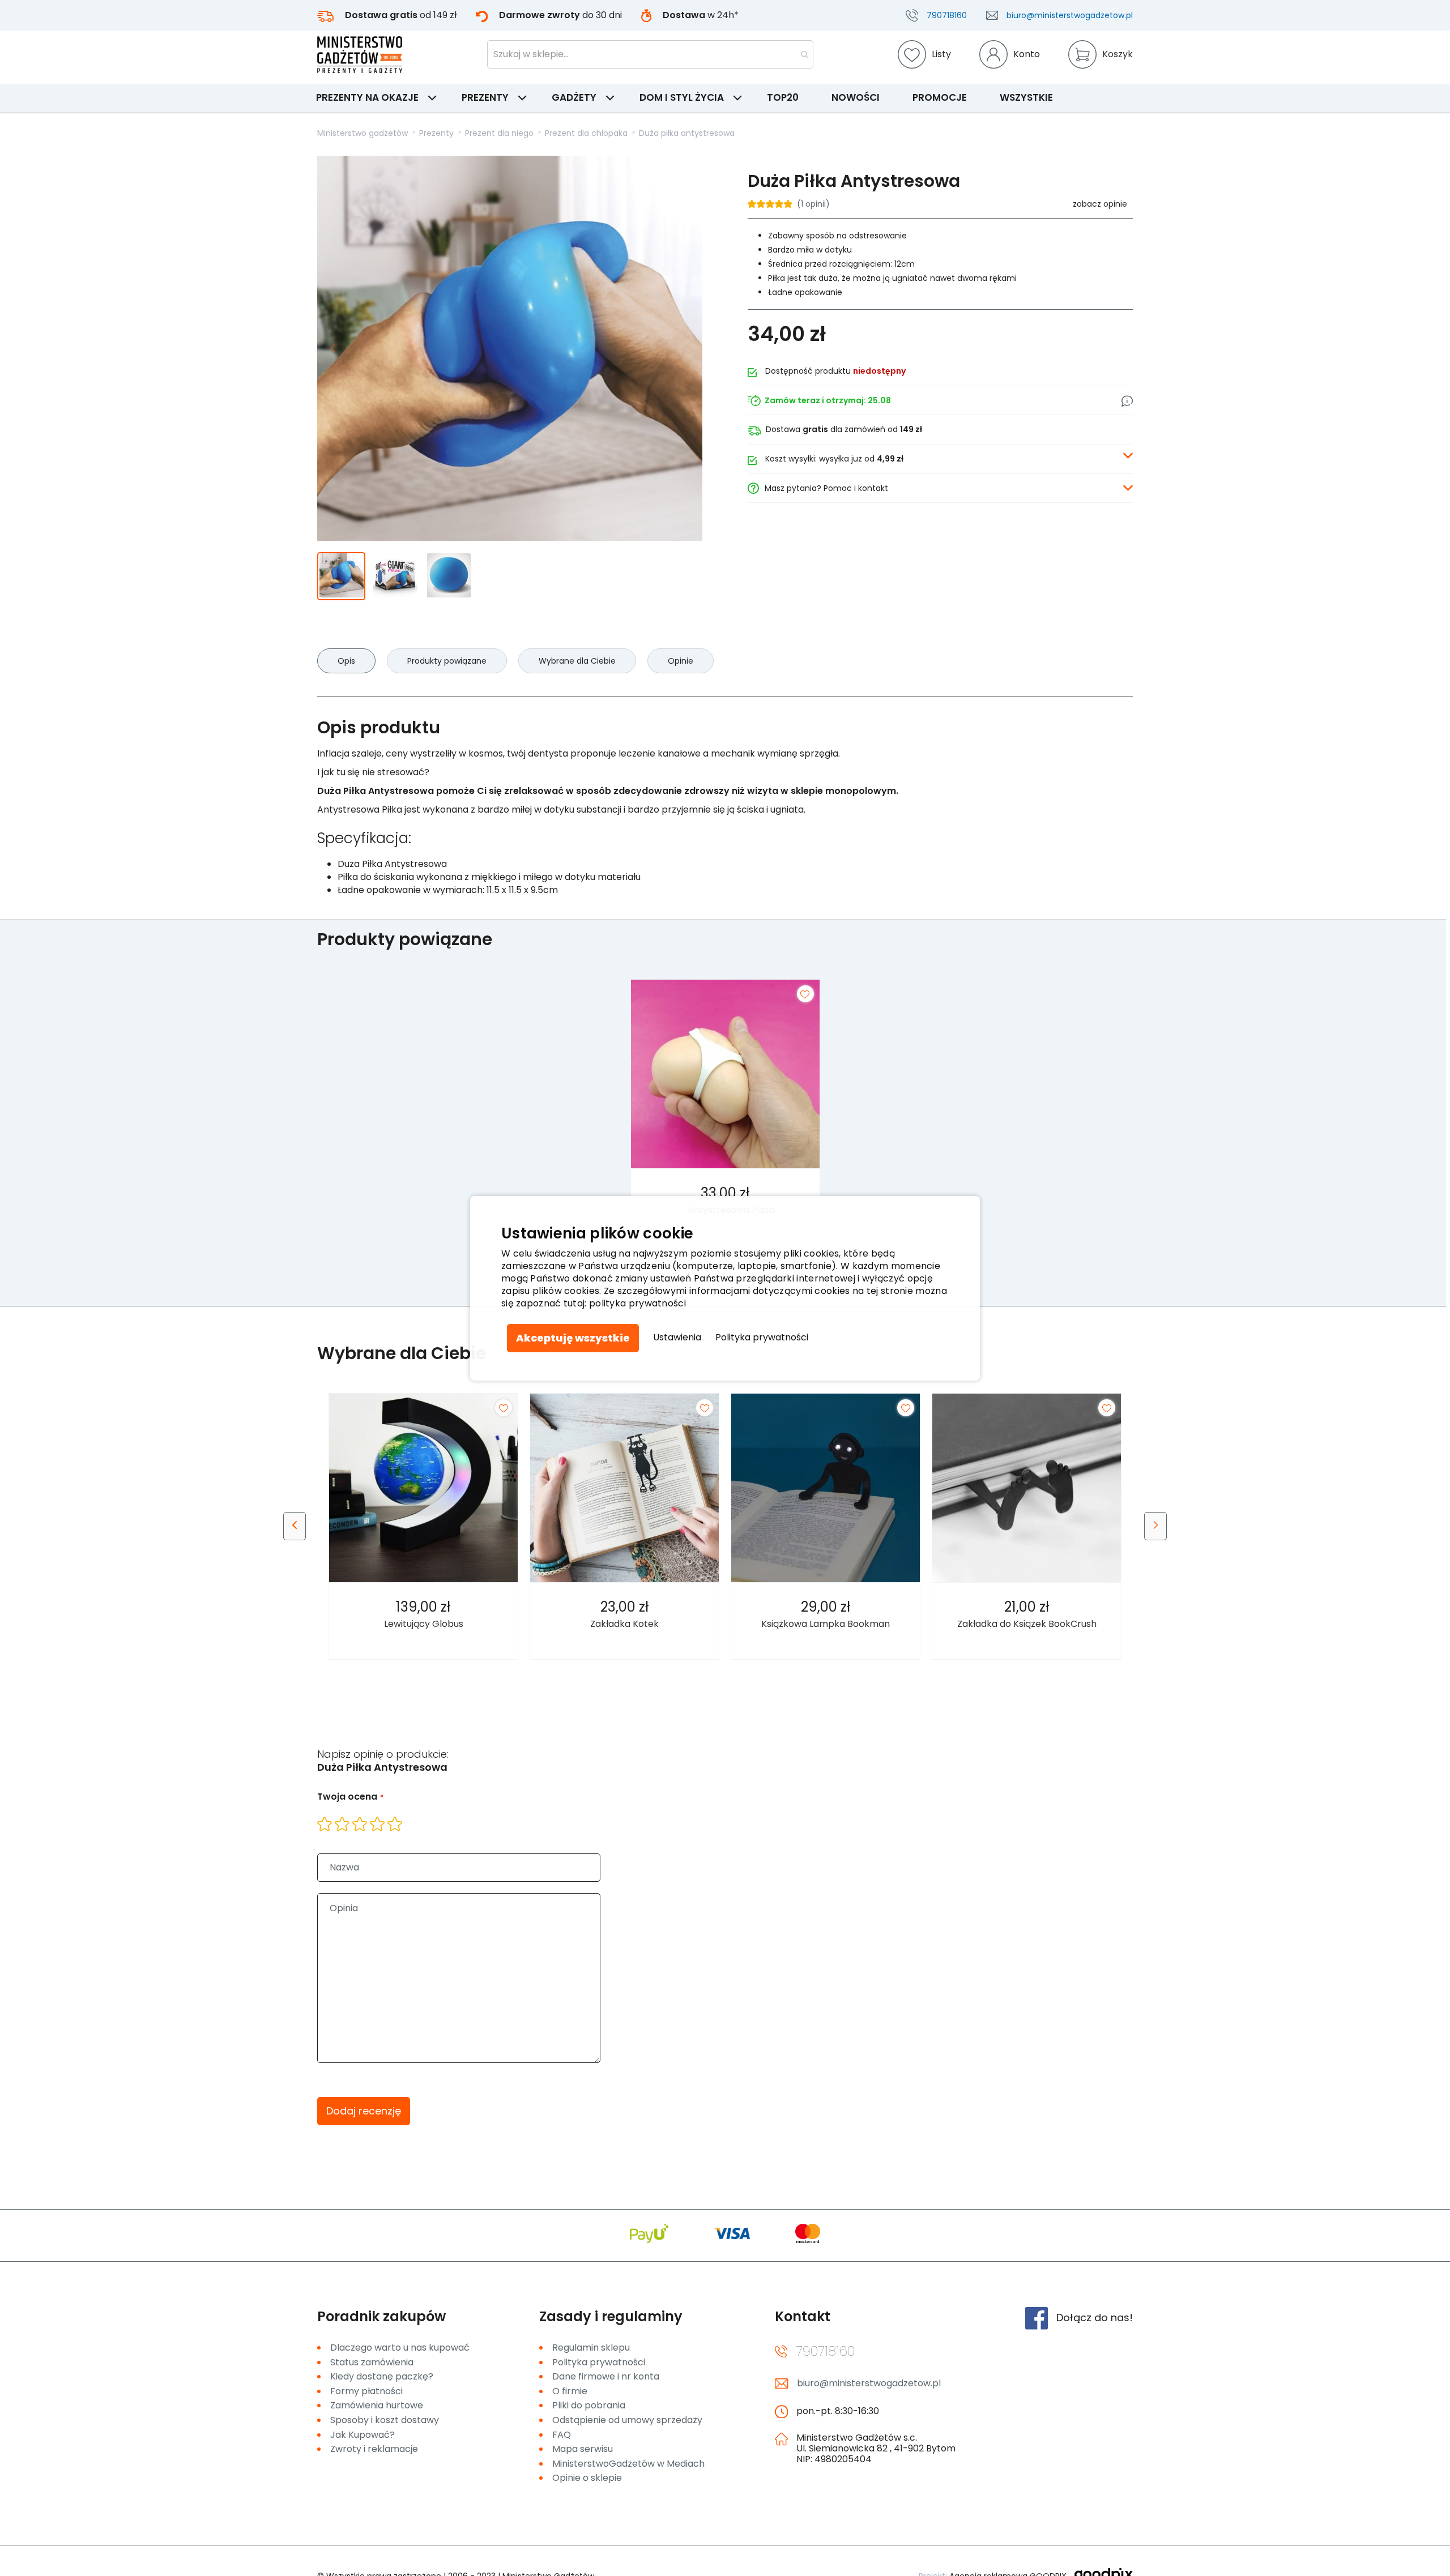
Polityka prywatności (762, 1338)
